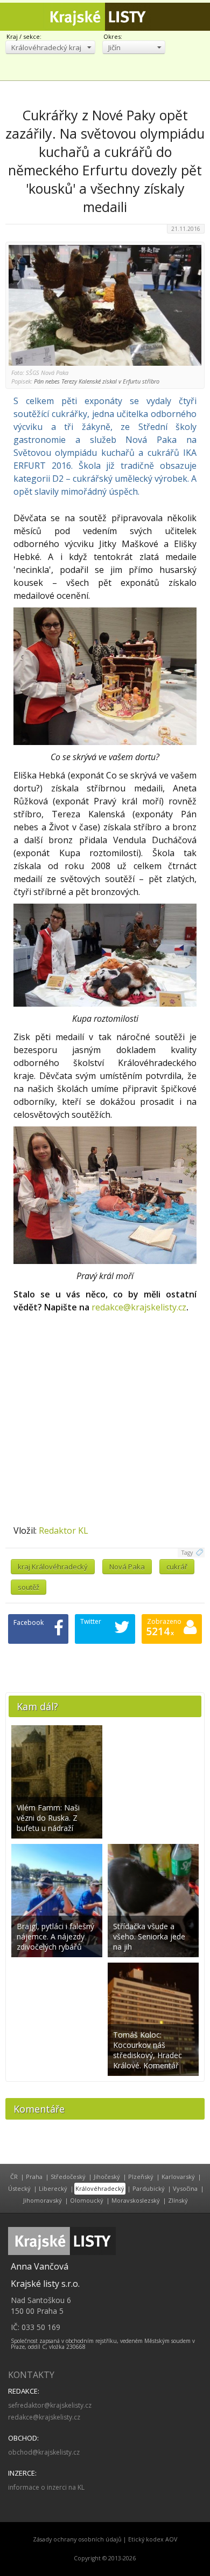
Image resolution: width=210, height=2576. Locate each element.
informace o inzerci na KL (46, 2487)
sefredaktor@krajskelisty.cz (50, 2405)
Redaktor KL (64, 1530)
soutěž (29, 1587)
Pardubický (149, 2188)
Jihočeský (107, 2177)
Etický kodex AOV (153, 2539)
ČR (14, 2177)
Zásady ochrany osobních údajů (77, 2539)
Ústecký (19, 2188)
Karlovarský (178, 2177)
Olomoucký (87, 2200)
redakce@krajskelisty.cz (139, 1307)
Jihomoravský (43, 2200)
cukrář (177, 1567)
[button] (50, 47)
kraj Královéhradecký (53, 1567)
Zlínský (178, 2200)
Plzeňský (141, 2177)
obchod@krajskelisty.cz (44, 2452)
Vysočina (185, 2188)
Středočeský (68, 2177)
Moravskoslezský (136, 2200)
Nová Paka (127, 1567)
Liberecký (53, 2188)
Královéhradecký (100, 2188)
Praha (34, 2177)
